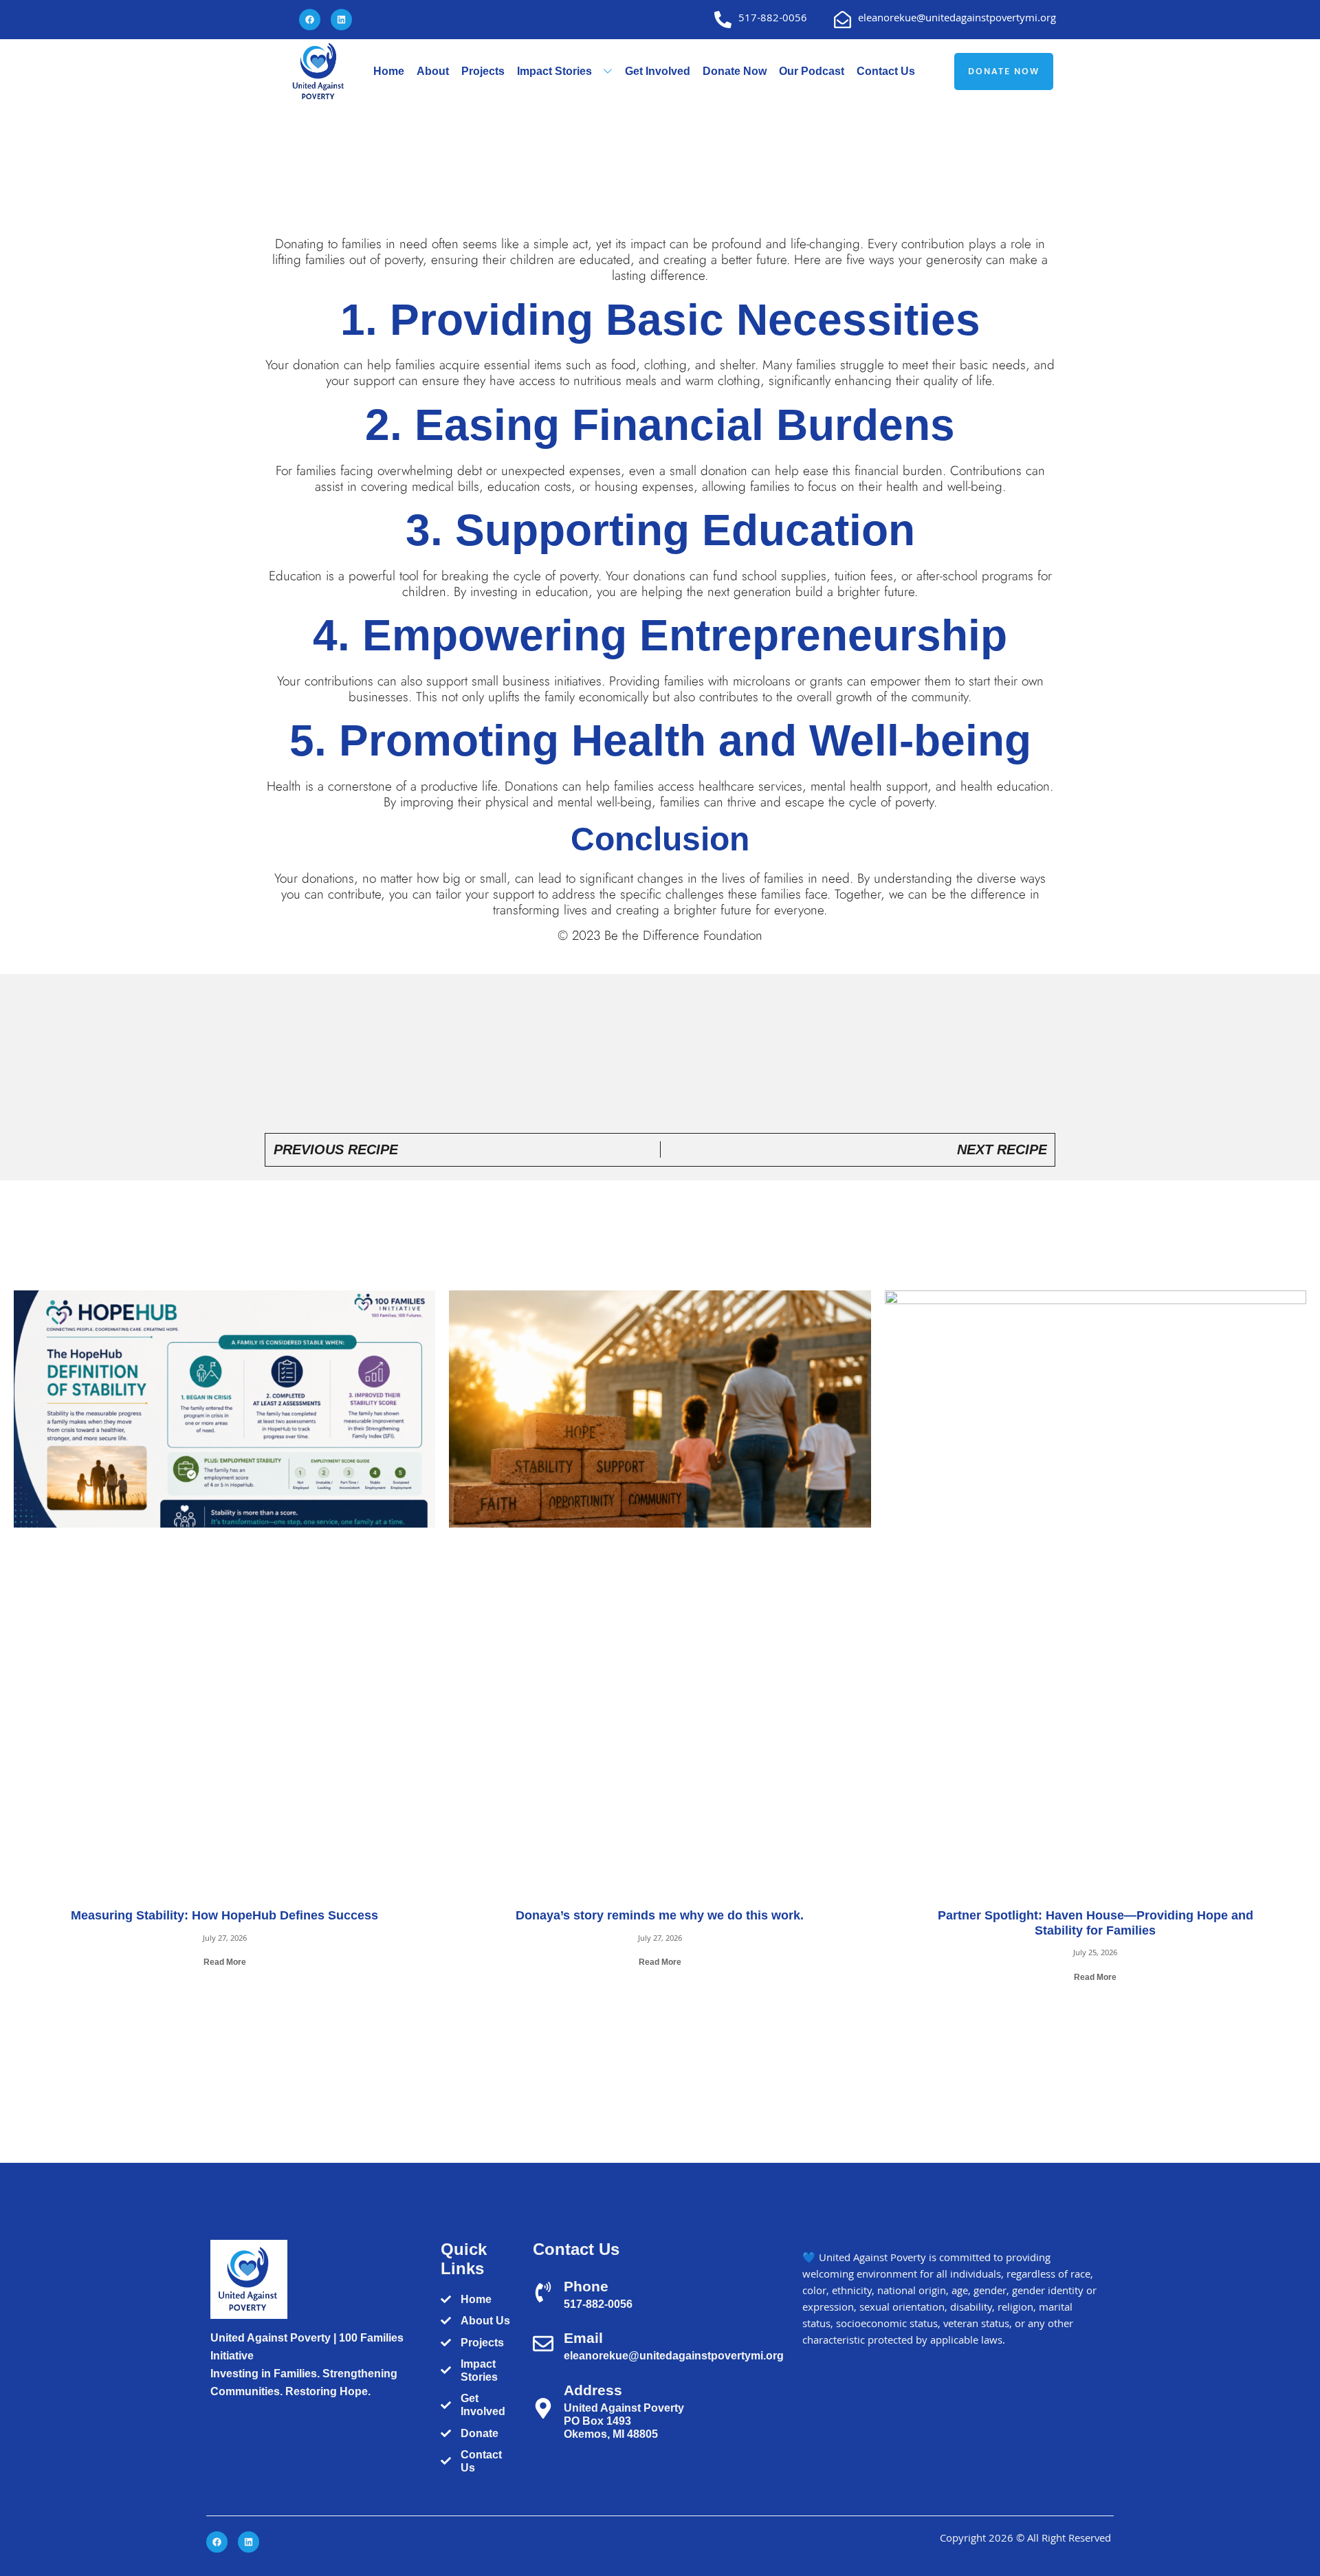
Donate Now (735, 71)
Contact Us (886, 71)
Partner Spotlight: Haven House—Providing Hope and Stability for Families (1096, 1923)
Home (389, 71)
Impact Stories (554, 71)
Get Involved (658, 71)
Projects (483, 71)
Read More (225, 1962)
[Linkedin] (341, 20)
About (433, 71)
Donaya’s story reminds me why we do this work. (660, 1915)
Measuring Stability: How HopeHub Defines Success (224, 1915)
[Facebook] (310, 20)
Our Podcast (812, 71)
